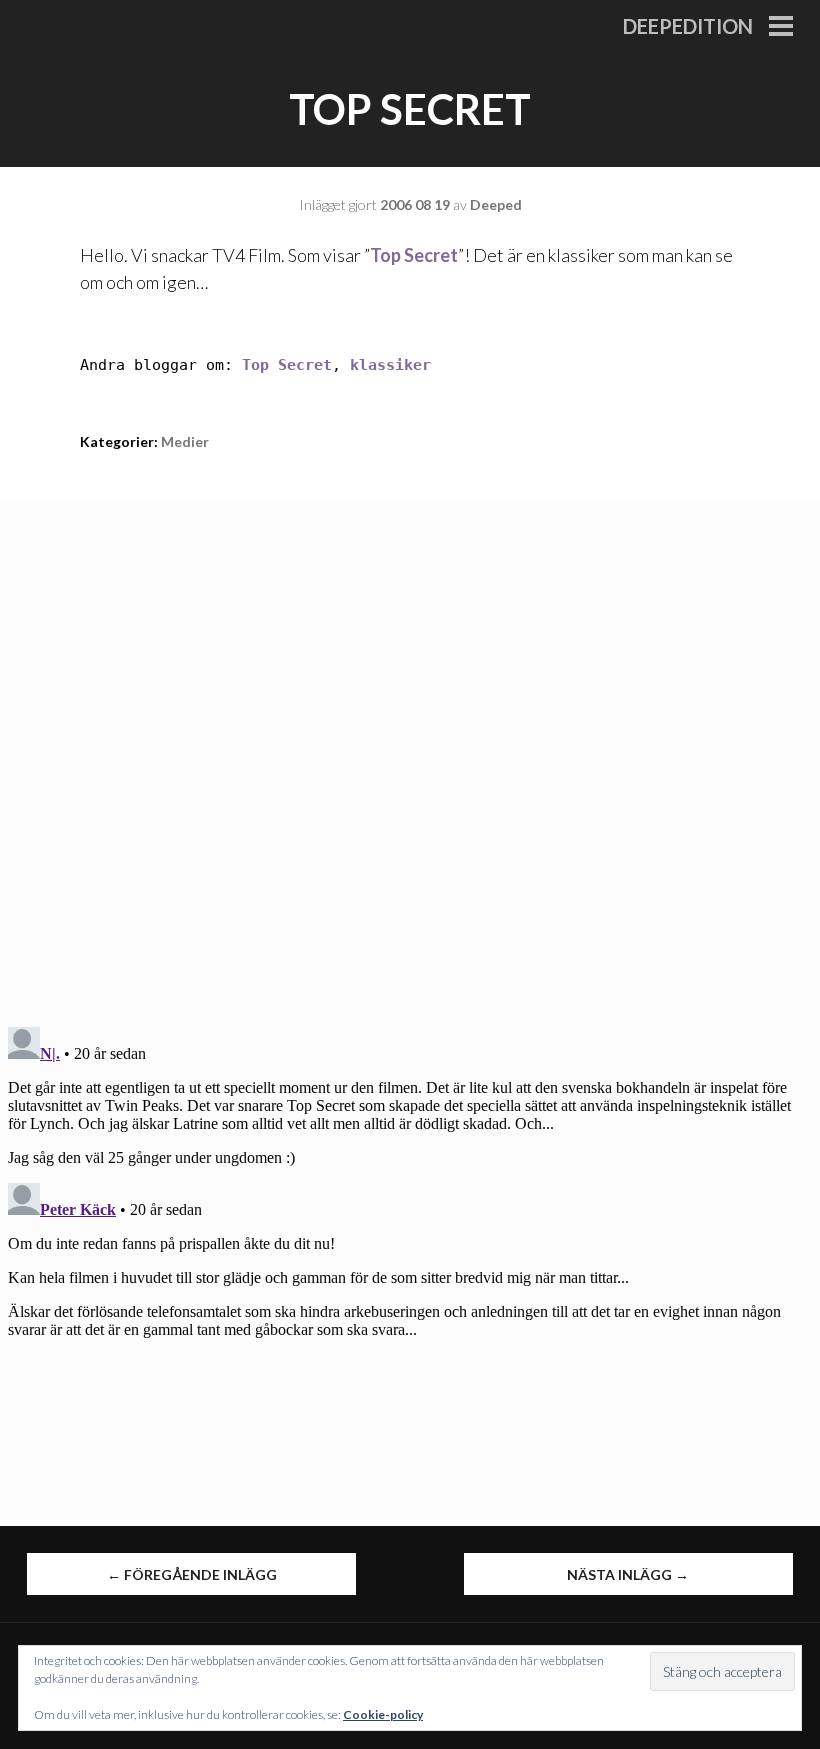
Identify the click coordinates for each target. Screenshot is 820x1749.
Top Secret (414, 255)
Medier (185, 441)
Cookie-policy (383, 1714)
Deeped (496, 204)
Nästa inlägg (628, 1574)
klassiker (390, 365)
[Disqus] (410, 750)
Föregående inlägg (192, 1574)
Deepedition (688, 26)
